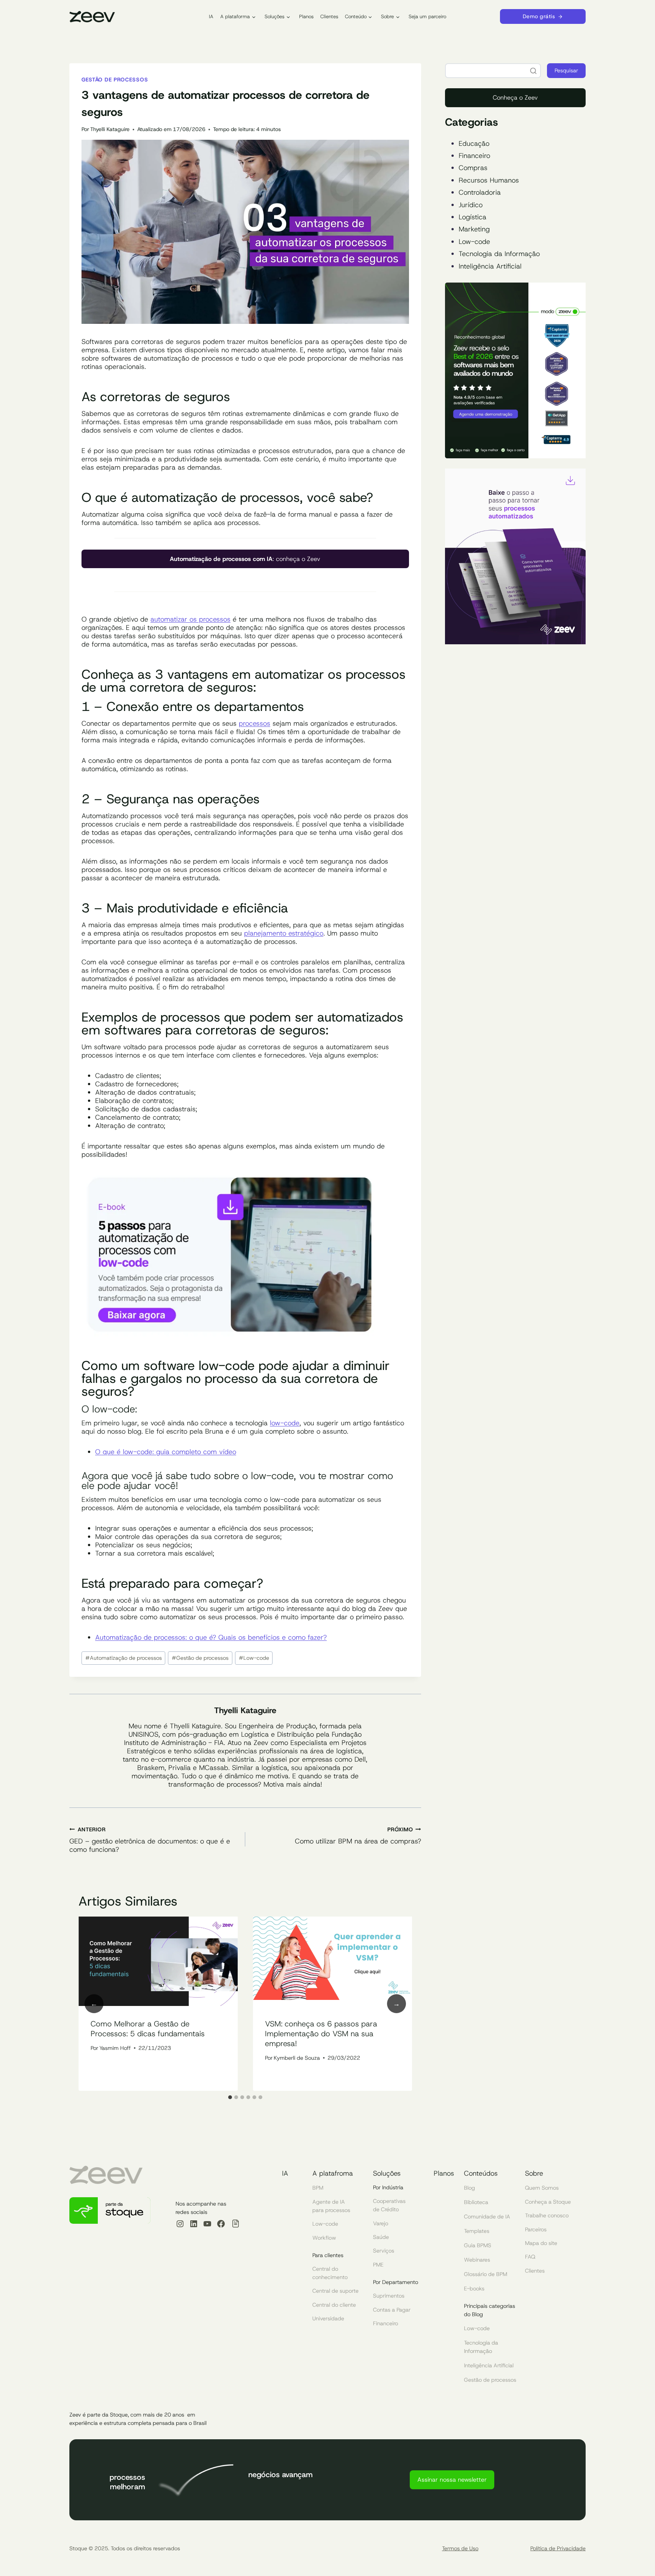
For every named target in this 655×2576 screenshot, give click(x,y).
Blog (469, 2188)
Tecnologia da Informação (499, 254)
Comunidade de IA (487, 2217)
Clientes (329, 16)
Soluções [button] (274, 16)
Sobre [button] (387, 16)
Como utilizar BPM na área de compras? (358, 1836)
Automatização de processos (124, 1658)
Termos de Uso (460, 2548)
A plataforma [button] (235, 16)
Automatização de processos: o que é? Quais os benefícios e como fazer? (211, 1637)
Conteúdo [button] (356, 16)
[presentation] (158, 1962)
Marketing (474, 229)
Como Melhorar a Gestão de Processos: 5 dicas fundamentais (148, 2029)
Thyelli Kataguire (110, 129)
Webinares (477, 2260)
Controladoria (480, 192)
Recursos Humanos (489, 180)
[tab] (230, 2097)
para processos (331, 2210)
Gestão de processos (115, 80)
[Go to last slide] (94, 2004)
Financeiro (474, 156)
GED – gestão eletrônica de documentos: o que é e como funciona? (150, 1840)
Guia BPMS (478, 2245)
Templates (477, 2231)
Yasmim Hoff (115, 2048)
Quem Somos (542, 2188)
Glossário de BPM (486, 2274)
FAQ (530, 2257)
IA (211, 16)
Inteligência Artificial (490, 266)
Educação (474, 144)
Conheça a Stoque (548, 2202)
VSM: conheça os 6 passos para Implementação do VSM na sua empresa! (321, 2034)
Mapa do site (541, 2243)
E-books (474, 2289)
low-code (285, 1423)
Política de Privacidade (558, 2548)
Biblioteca (476, 2202)
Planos (306, 16)
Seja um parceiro (427, 16)
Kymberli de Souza (297, 2058)
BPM (318, 2188)
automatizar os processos (190, 619)
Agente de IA (329, 2202)
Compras (473, 168)
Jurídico (471, 205)
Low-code (254, 1658)
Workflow (324, 2238)
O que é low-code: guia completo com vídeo (166, 1452)
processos (255, 723)
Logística (472, 217)
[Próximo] (396, 2004)
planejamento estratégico (284, 933)
